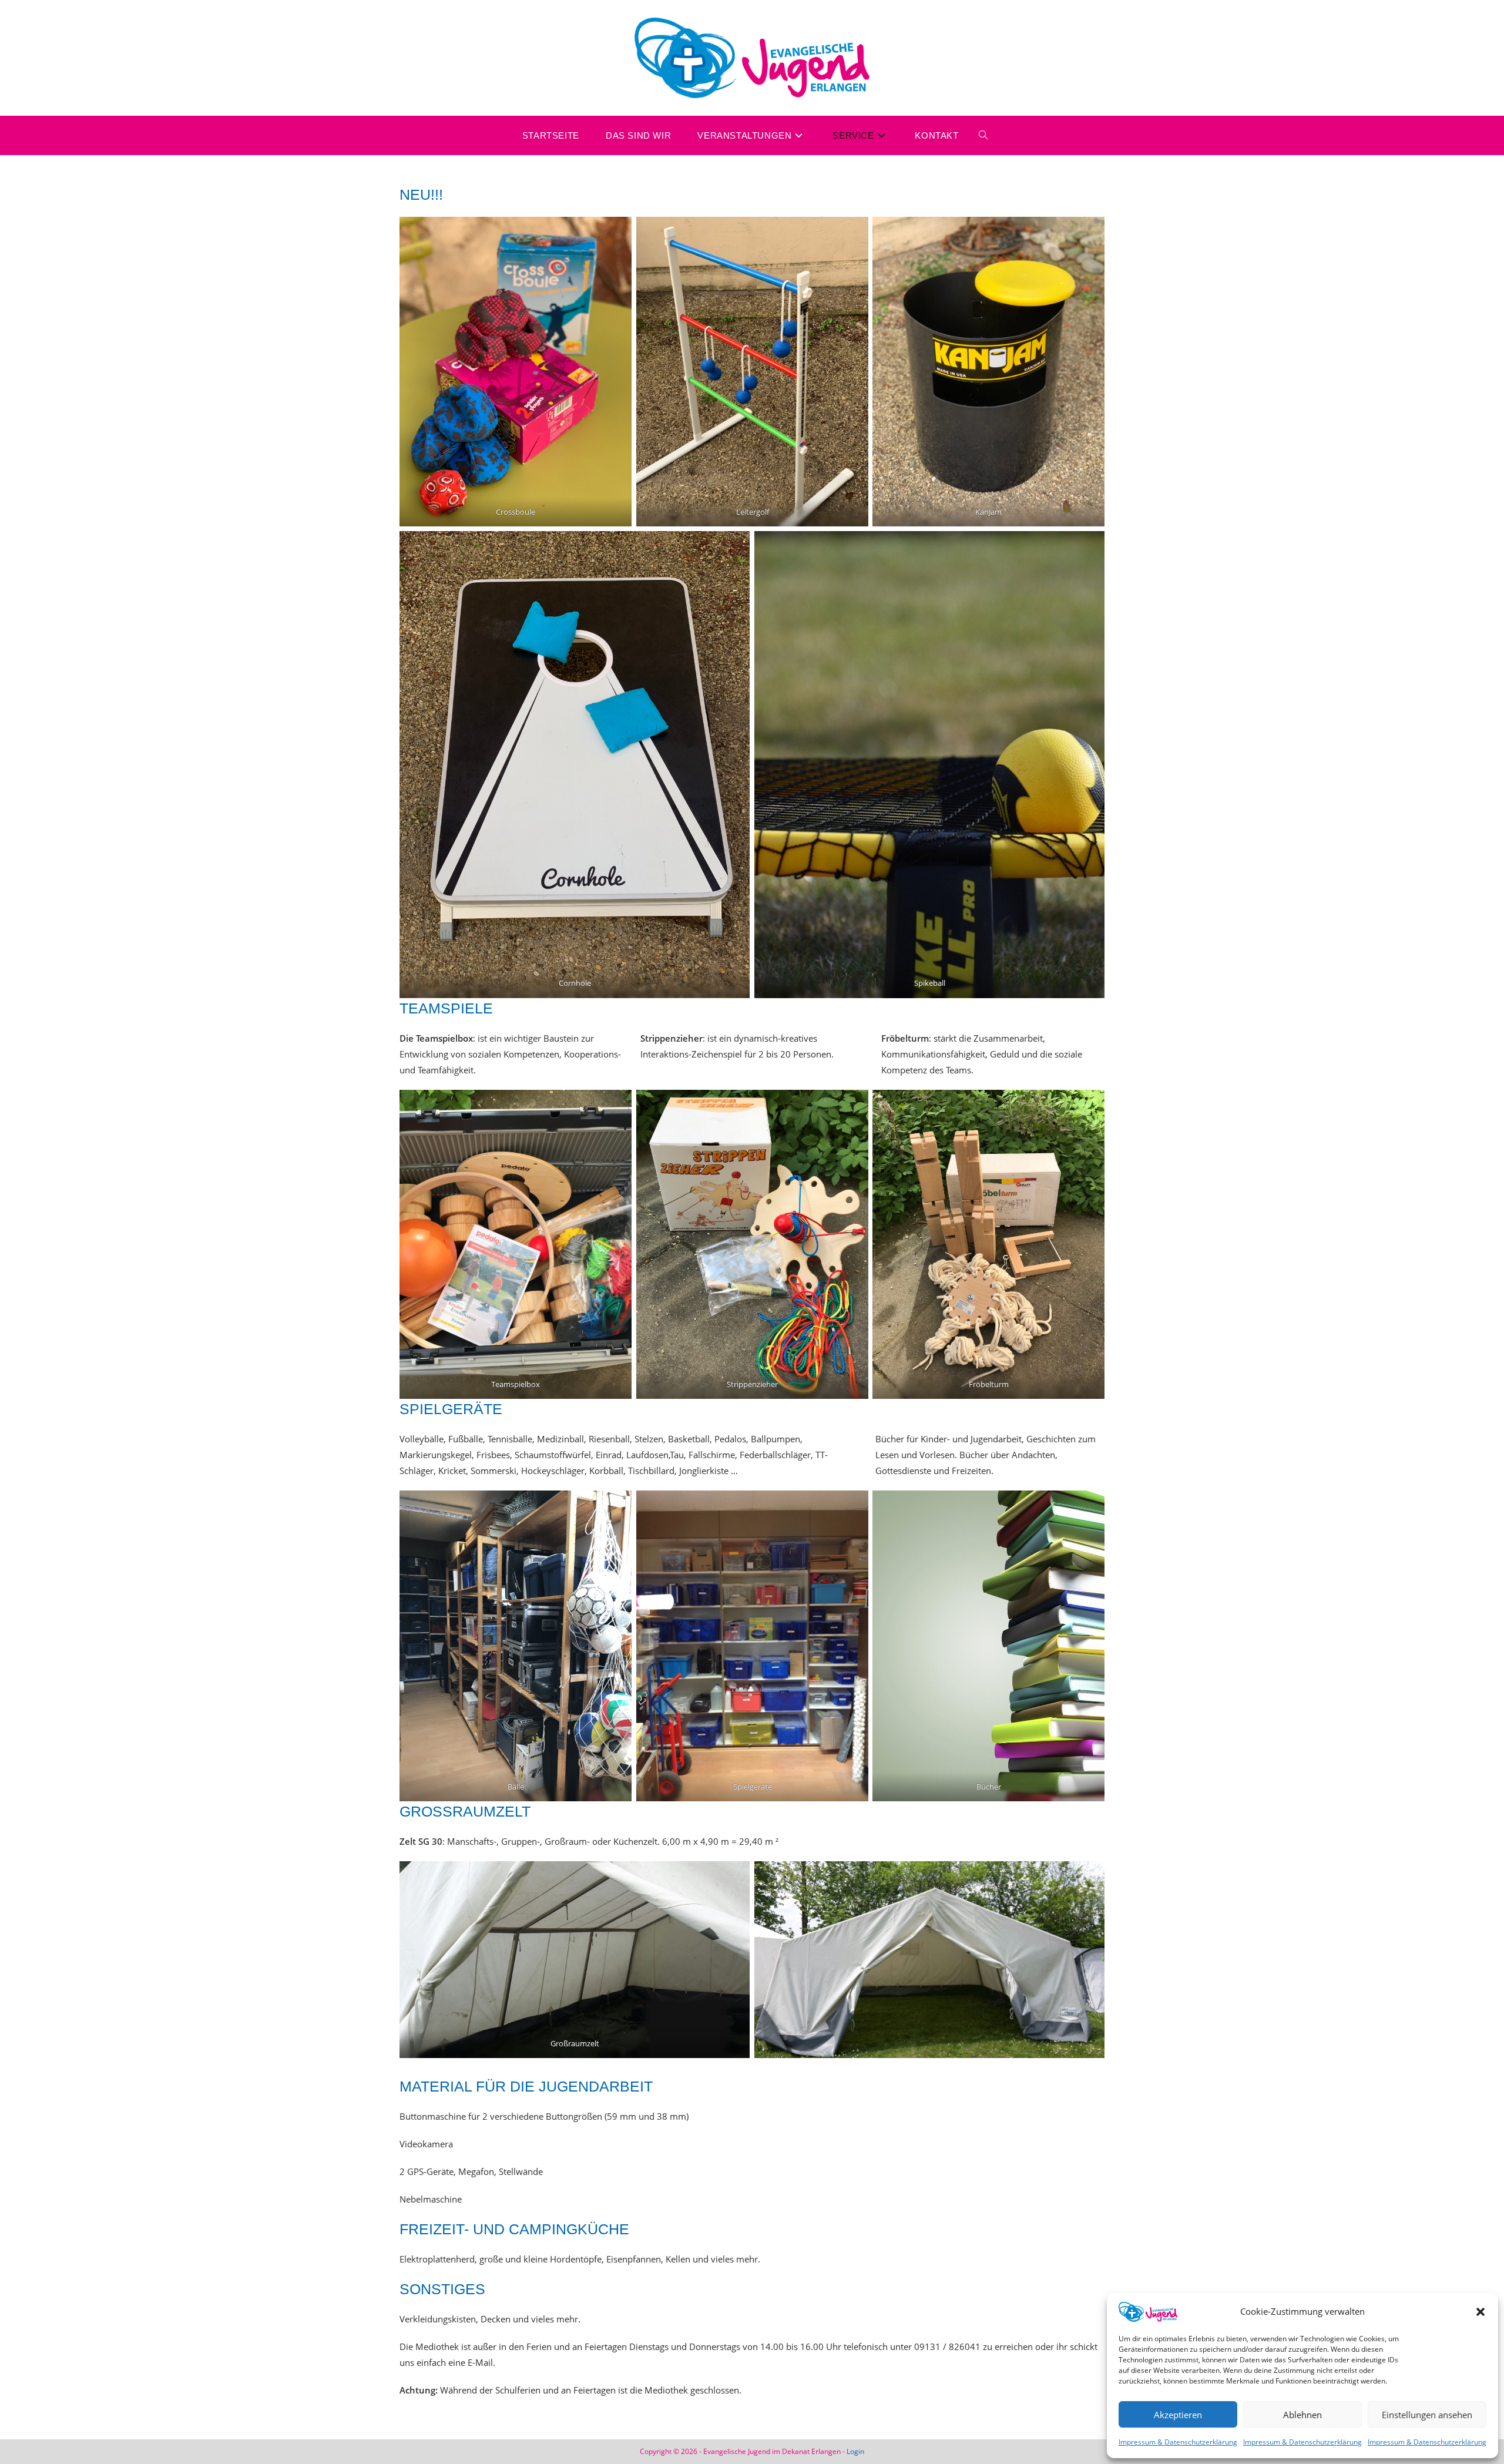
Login (855, 2451)
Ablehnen (1302, 2415)
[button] (1480, 2312)
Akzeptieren (1178, 2415)
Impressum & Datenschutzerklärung (1178, 2442)
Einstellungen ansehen (1427, 2415)
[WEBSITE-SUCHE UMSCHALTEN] (983, 135)
